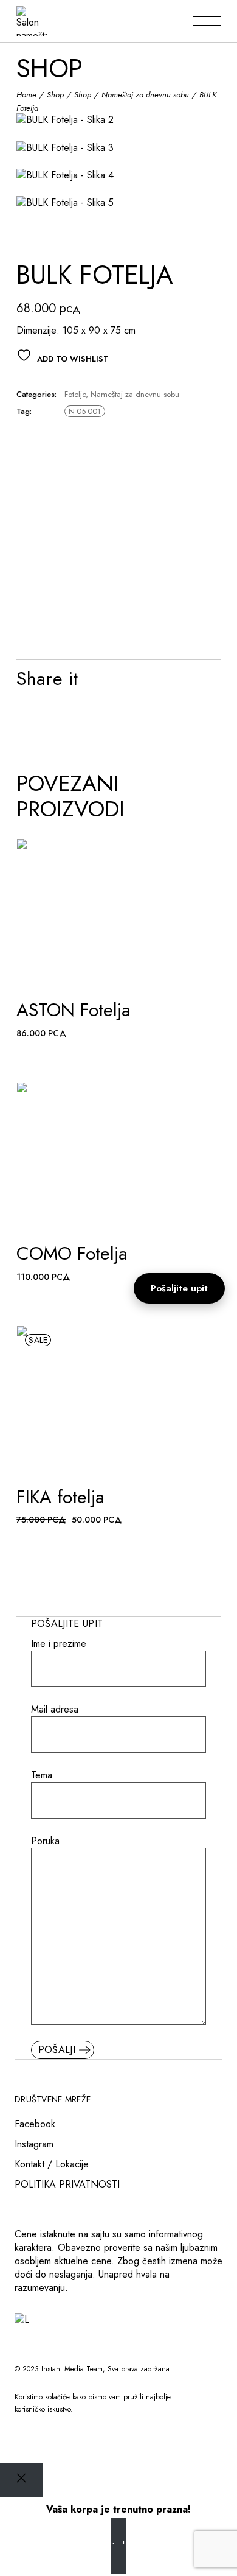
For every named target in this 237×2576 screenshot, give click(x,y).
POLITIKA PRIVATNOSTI (67, 2184)
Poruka (45, 1841)
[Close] (22, 2479)
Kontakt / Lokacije (52, 2164)
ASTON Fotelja (74, 1010)
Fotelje (75, 394)
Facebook (35, 2124)
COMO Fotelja (72, 1253)
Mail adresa (55, 1710)
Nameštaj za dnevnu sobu (135, 394)
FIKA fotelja (60, 1497)
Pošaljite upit (179, 1288)
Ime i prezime (59, 1644)
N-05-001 (85, 411)
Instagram (34, 2144)
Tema (42, 1775)
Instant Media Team (72, 2369)
